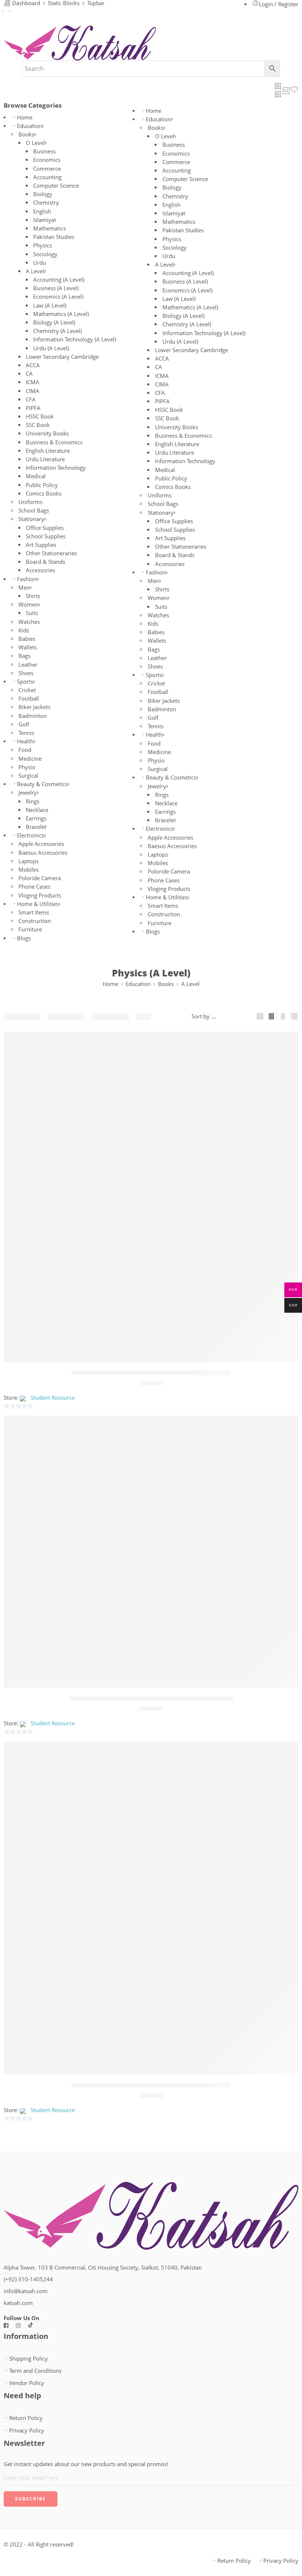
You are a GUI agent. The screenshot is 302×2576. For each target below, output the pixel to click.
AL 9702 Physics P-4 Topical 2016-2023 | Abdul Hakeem (151, 2085)
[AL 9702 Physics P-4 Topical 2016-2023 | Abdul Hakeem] (151, 1908)
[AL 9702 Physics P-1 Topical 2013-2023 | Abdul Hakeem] (151, 1197)
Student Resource (53, 1398)
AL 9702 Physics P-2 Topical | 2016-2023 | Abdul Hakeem (151, 1698)
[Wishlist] (288, 1042)
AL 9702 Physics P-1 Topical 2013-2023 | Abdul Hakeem (151, 1373)
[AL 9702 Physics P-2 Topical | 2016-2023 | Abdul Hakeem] (151, 1552)
